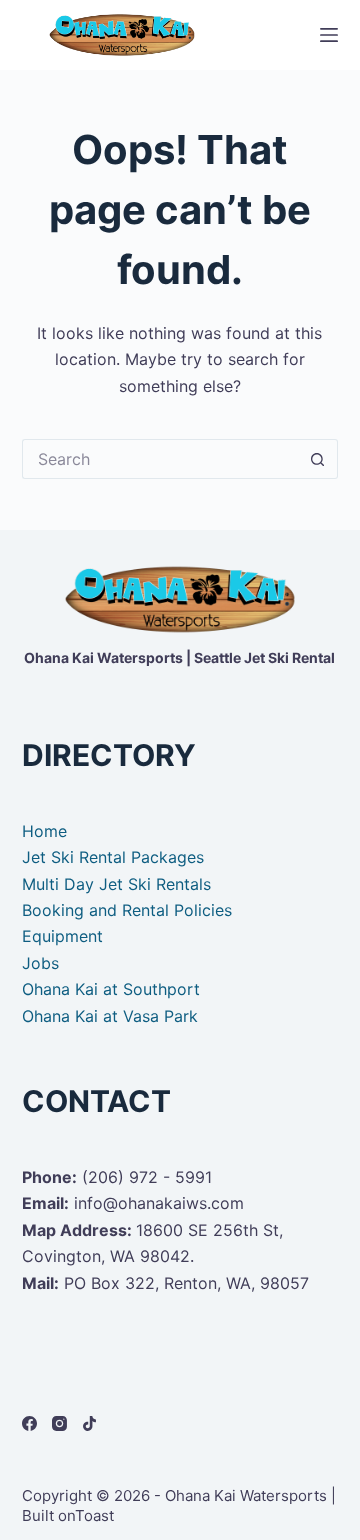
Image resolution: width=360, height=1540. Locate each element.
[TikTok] (89, 1423)
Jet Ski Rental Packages (113, 857)
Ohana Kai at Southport (111, 989)
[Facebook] (29, 1423)
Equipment (62, 936)
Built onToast (68, 1515)
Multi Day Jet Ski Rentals (116, 884)
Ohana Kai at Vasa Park (110, 1016)
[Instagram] (59, 1423)
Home (44, 831)
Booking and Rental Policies (127, 910)
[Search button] (318, 459)
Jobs (40, 963)
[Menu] (329, 35)
